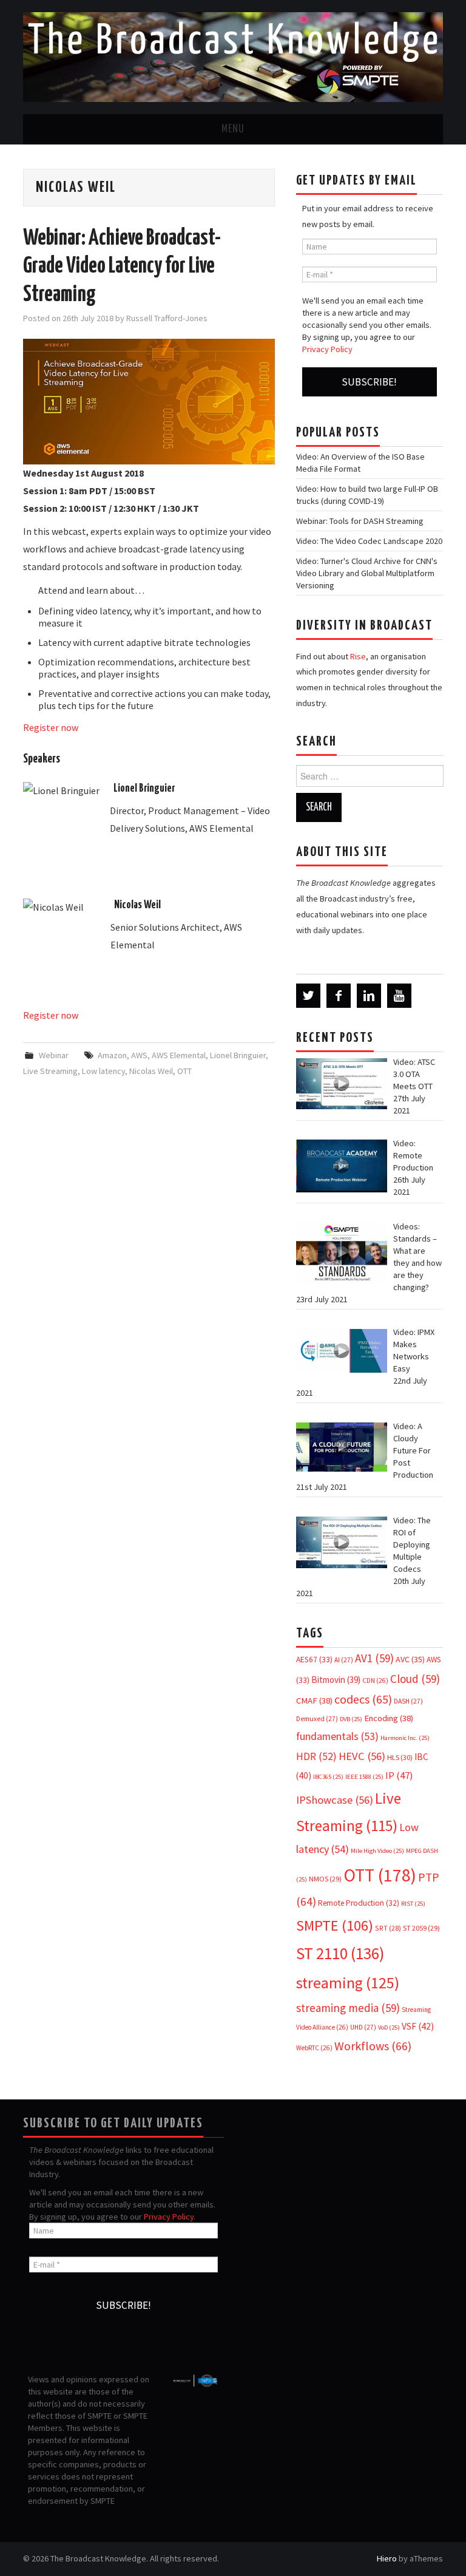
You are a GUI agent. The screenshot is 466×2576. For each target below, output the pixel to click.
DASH (408, 1701)
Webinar (54, 1055)
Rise (358, 656)
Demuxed (317, 1719)
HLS (400, 1757)
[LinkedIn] (369, 996)
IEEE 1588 (364, 1777)
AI (344, 1660)
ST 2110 (340, 1953)
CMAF (314, 1701)
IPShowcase (335, 1800)
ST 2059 (421, 1928)
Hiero (387, 2558)
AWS (139, 1055)
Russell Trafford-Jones (167, 318)
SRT (388, 1928)
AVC (410, 1659)
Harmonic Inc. (405, 1738)
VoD (389, 2027)
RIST (413, 1904)
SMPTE (335, 1925)
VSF (418, 2026)
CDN (375, 1681)
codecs (363, 1699)
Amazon (112, 1055)
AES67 (314, 1660)
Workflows (373, 2046)
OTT (184, 1071)
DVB (351, 1719)
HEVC (362, 1756)
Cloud (415, 1679)
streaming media (348, 2008)
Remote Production (359, 1903)
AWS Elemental (179, 1055)
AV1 (374, 1658)
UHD (363, 2027)
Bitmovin (336, 1680)
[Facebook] (339, 996)
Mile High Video (377, 1851)
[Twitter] (308, 996)
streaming (348, 1983)
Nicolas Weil (151, 1071)
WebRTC (314, 2048)
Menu (233, 129)
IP (399, 1776)
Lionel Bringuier (238, 1055)
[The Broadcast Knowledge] (233, 56)
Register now (51, 727)
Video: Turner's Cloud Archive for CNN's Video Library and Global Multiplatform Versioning (367, 573)
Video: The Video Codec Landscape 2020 (369, 541)
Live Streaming (50, 1071)
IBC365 (328, 1777)
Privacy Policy (327, 349)
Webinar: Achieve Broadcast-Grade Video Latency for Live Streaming (122, 267)
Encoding (389, 1718)
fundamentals (337, 1736)
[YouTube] (399, 996)
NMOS (325, 1879)
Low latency (103, 1071)
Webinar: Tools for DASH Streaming (360, 521)
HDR (316, 1756)
